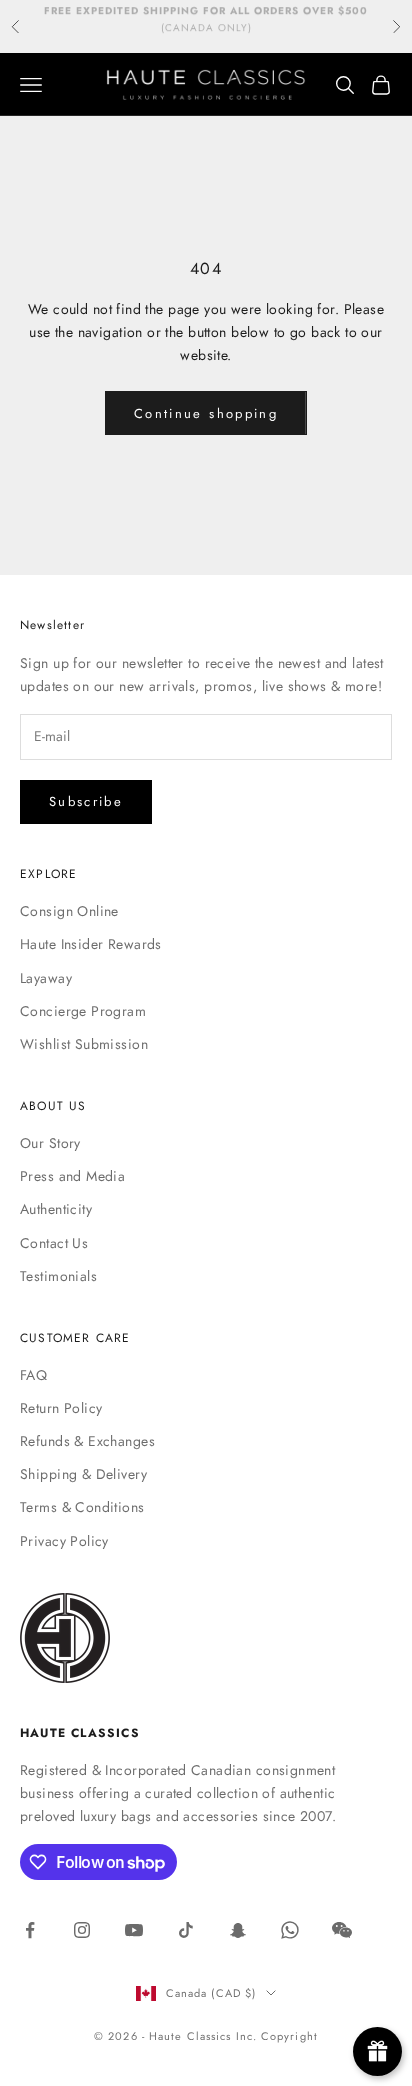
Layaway (46, 978)
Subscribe (86, 801)
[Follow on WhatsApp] (290, 1930)
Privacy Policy (64, 1541)
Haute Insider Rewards (91, 944)
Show (377, 2051)
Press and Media (72, 1176)
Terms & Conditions (82, 1507)
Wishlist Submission (84, 1044)
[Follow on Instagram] (82, 1930)
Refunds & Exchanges (87, 1441)
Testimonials (58, 1276)
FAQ (33, 1375)
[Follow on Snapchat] (238, 1930)
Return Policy (61, 1408)
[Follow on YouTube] (134, 1930)
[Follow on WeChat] (342, 1930)
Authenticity (56, 1209)
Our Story (50, 1143)
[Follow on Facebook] (30, 1930)
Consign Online (69, 911)
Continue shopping (206, 413)
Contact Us (54, 1243)
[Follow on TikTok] (186, 1930)
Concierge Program (83, 1011)
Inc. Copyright (277, 2036)
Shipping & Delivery (83, 1474)
